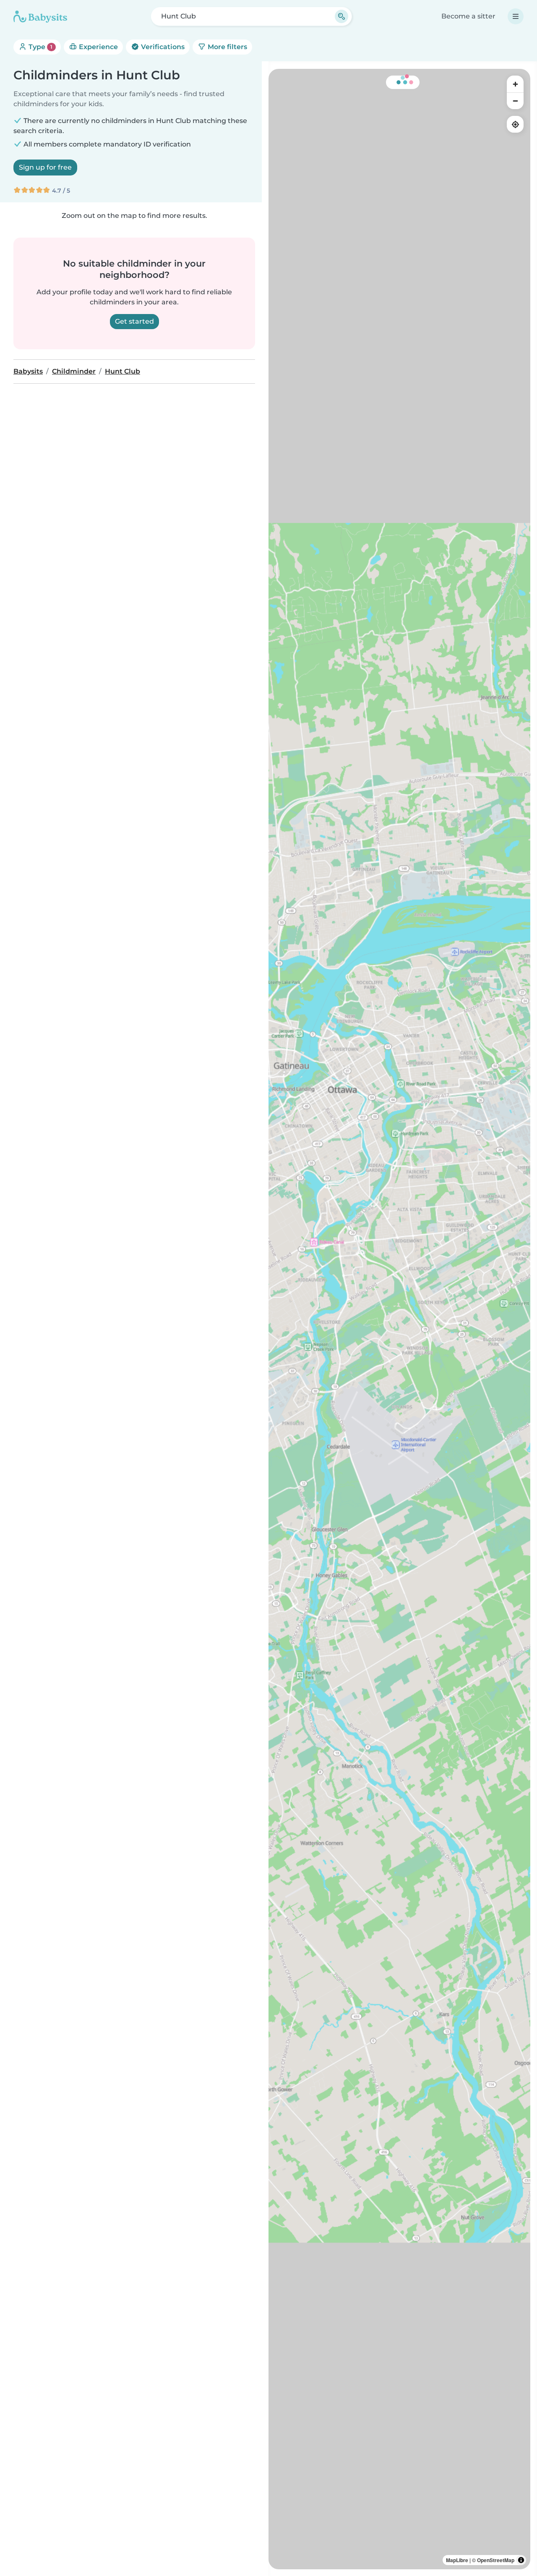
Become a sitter (468, 16)
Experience (98, 47)
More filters (227, 47)
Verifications (162, 47)
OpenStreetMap (496, 2560)
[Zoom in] (515, 84)
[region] (399, 1319)
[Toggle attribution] (521, 2560)
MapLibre (457, 2560)
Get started (134, 321)
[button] (327, 884)
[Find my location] (515, 124)
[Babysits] (40, 16)
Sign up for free (45, 167)
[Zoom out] (515, 101)
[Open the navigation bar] (516, 16)
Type (40, 47)
